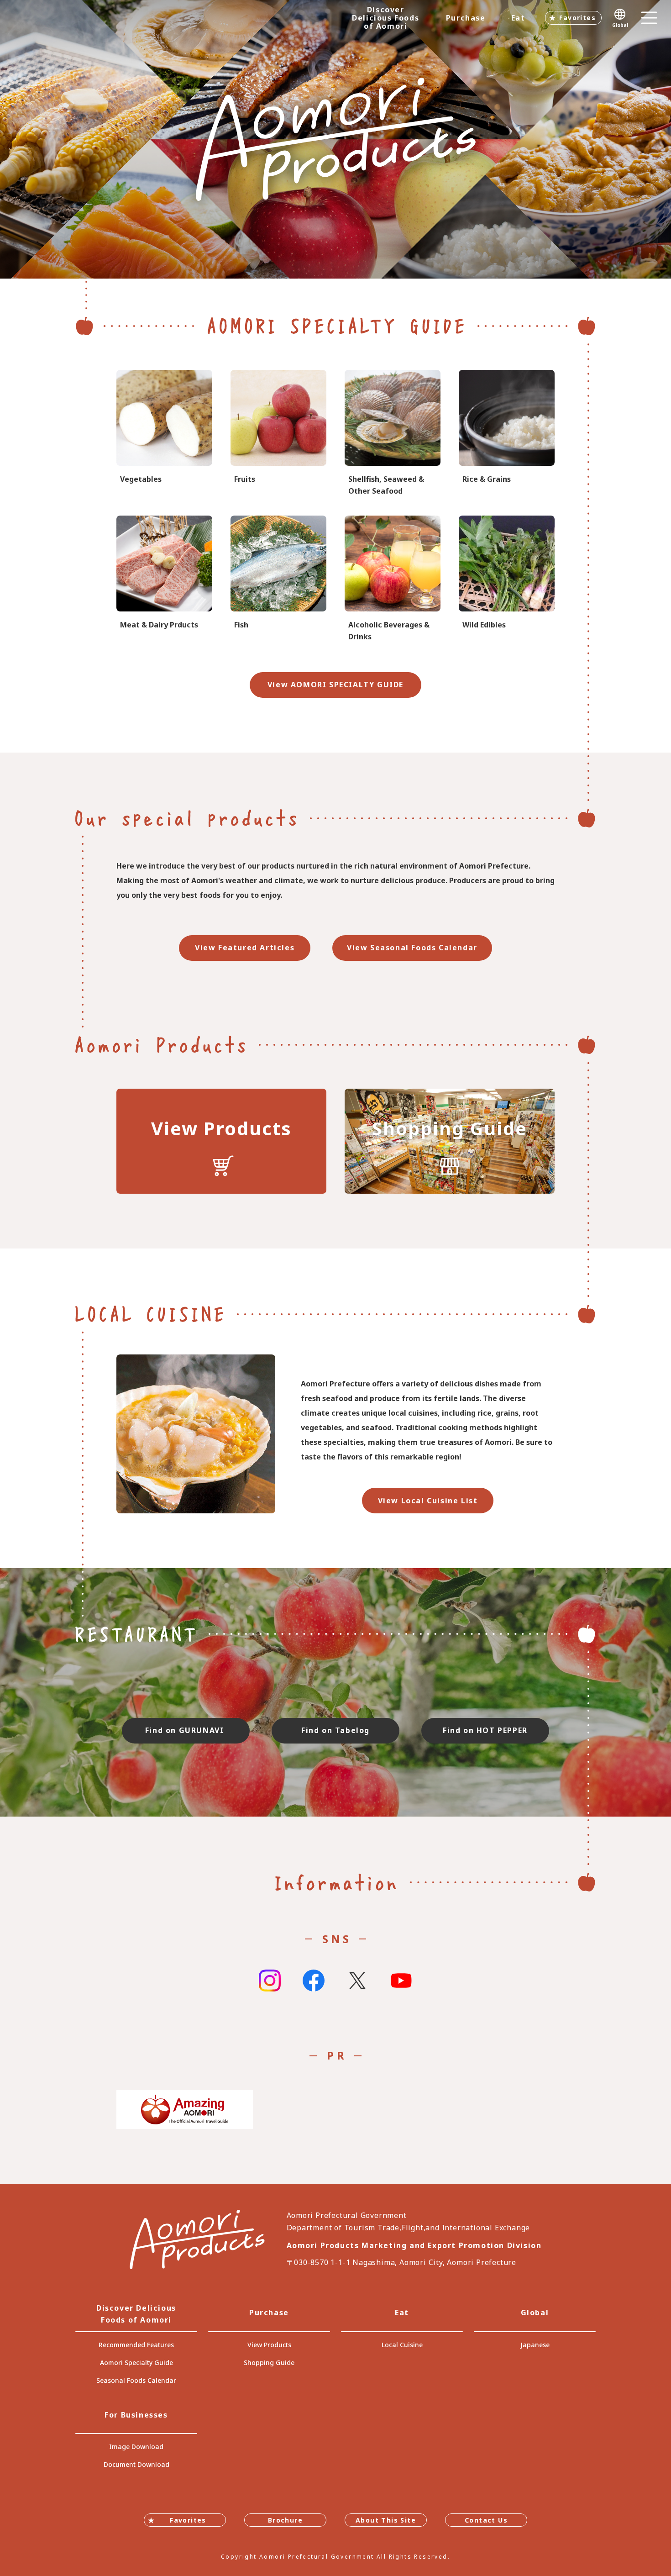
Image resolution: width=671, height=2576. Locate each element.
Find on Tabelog (335, 1730)
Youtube (401, 1981)
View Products (269, 2345)
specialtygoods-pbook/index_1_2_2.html (278, 434)
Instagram (270, 1981)
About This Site (386, 2520)
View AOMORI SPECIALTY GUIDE (335, 685)
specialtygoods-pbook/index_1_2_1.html (164, 434)
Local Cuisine (402, 2345)
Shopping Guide (269, 2363)
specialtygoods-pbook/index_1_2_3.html (507, 434)
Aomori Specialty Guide (136, 2363)
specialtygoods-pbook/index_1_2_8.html (393, 579)
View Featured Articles (245, 948)
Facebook (314, 1981)
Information (336, 1882)
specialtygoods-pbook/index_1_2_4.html (507, 579)
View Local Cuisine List (428, 1501)
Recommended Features (136, 2345)
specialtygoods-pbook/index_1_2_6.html (278, 579)
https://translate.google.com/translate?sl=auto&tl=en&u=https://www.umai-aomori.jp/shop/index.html (450, 1141)
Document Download (136, 2464)
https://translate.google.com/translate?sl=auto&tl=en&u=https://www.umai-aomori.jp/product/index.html (221, 1141)
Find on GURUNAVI (186, 1730)
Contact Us (486, 2520)
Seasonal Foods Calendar (136, 2380)
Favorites (577, 18)
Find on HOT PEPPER (485, 1730)
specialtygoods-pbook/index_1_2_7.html (393, 434)
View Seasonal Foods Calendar (412, 948)
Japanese (535, 2345)
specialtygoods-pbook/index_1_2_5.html (164, 579)
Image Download (136, 2447)
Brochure (285, 2520)
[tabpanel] (335, 139)
